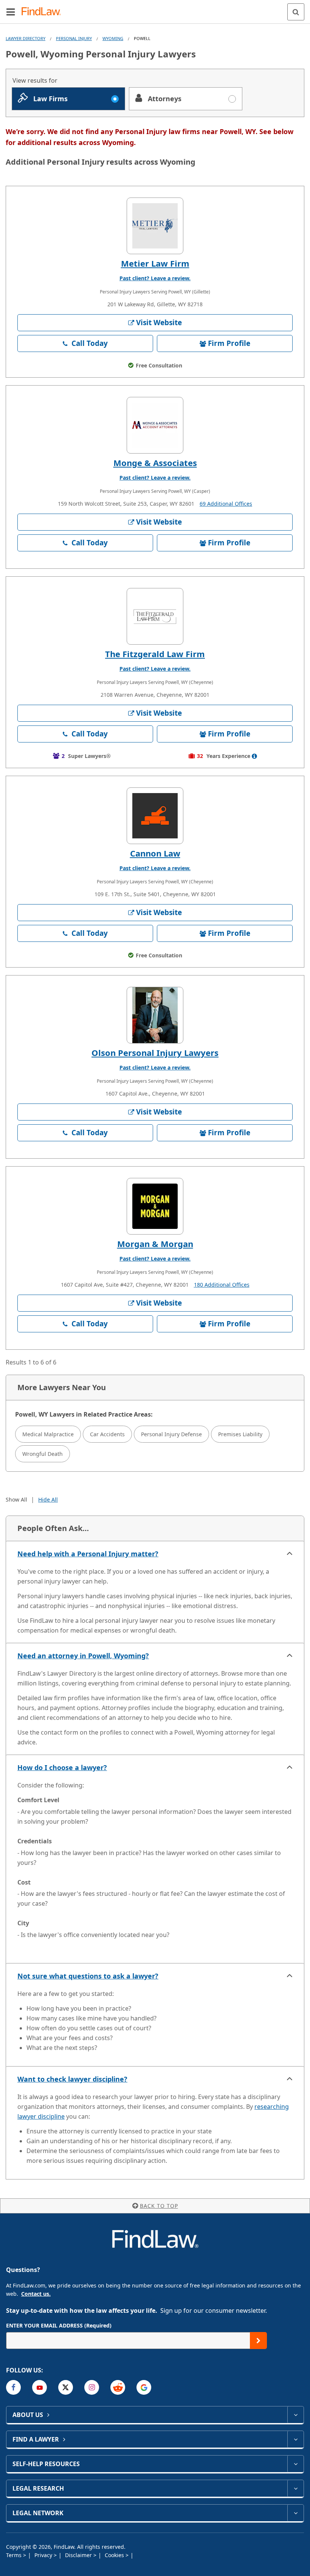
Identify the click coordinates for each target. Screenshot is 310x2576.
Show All (16, 1499)
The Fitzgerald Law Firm (155, 654)
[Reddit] (118, 2387)
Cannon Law (155, 853)
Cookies (115, 2555)
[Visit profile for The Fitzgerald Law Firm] (155, 616)
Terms (15, 2555)
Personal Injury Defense (171, 1434)
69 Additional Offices (226, 504)
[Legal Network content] (295, 2513)
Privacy (44, 2555)
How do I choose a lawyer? (62, 1767)
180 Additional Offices (222, 1285)
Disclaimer (79, 2555)
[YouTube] (40, 2387)
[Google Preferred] (144, 2387)
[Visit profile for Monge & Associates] (155, 425)
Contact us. (36, 2294)
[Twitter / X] (66, 2387)
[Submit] (258, 2341)
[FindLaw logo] (44, 12)
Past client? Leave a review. (155, 278)
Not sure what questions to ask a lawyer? (88, 1976)
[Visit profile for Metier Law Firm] (155, 226)
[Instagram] (92, 2387)
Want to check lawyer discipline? (72, 2079)
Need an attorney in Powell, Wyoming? (83, 1656)
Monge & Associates (155, 463)
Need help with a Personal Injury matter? (88, 1554)
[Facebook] (13, 2387)
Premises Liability (240, 1434)
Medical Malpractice (48, 1434)
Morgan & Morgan (155, 1244)
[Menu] (11, 12)
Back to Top (159, 2206)
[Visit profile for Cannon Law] (155, 816)
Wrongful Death (43, 1454)
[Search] (296, 12)
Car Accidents (107, 1434)
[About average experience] (254, 756)
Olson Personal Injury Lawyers (155, 1053)
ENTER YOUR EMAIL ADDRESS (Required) (59, 2325)
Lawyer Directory (26, 38)
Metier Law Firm (155, 263)
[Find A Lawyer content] (295, 2439)
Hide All (48, 1499)
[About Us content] (295, 2415)
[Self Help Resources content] (295, 2464)
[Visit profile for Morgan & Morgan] (155, 1206)
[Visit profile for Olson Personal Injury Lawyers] (155, 1015)
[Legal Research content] (295, 2488)
